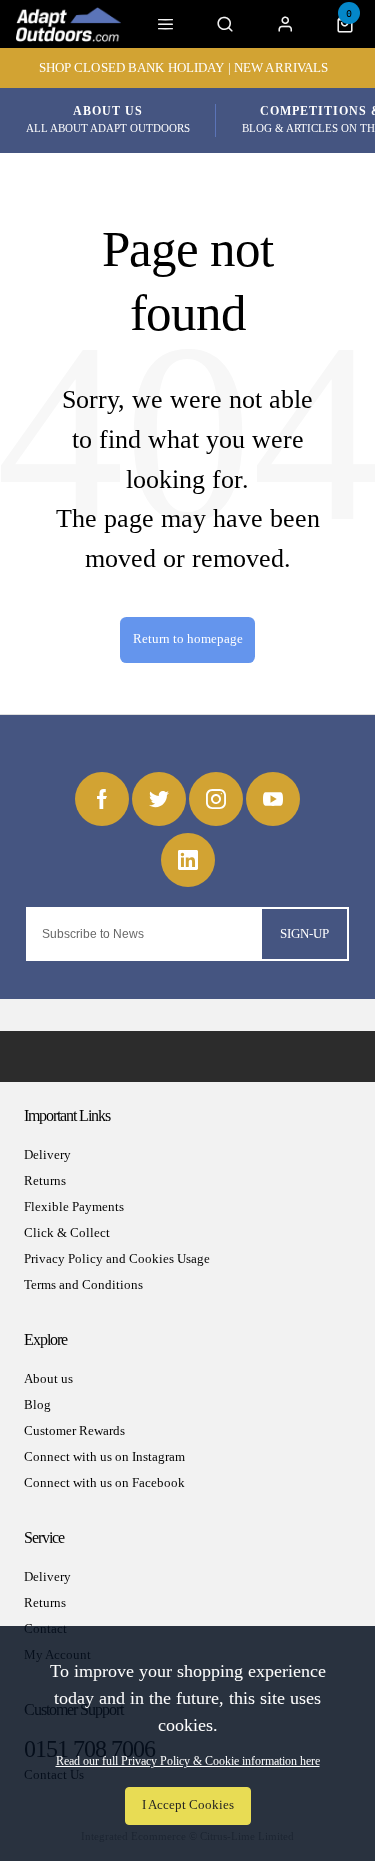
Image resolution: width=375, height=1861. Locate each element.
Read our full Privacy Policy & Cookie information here (188, 1761)
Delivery (47, 1154)
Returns (45, 1180)
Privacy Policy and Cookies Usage (117, 1258)
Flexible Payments (74, 1206)
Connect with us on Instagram (104, 1456)
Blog (37, 1404)
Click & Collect (67, 1232)
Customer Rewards (74, 1430)
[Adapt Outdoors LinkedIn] (188, 860)
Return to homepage (188, 639)
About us (48, 1378)
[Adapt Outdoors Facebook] (102, 799)
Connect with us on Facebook (104, 1482)
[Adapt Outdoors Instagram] (216, 799)
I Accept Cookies (188, 1805)
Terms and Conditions (83, 1284)
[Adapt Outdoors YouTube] (273, 799)
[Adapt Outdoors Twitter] (159, 799)
